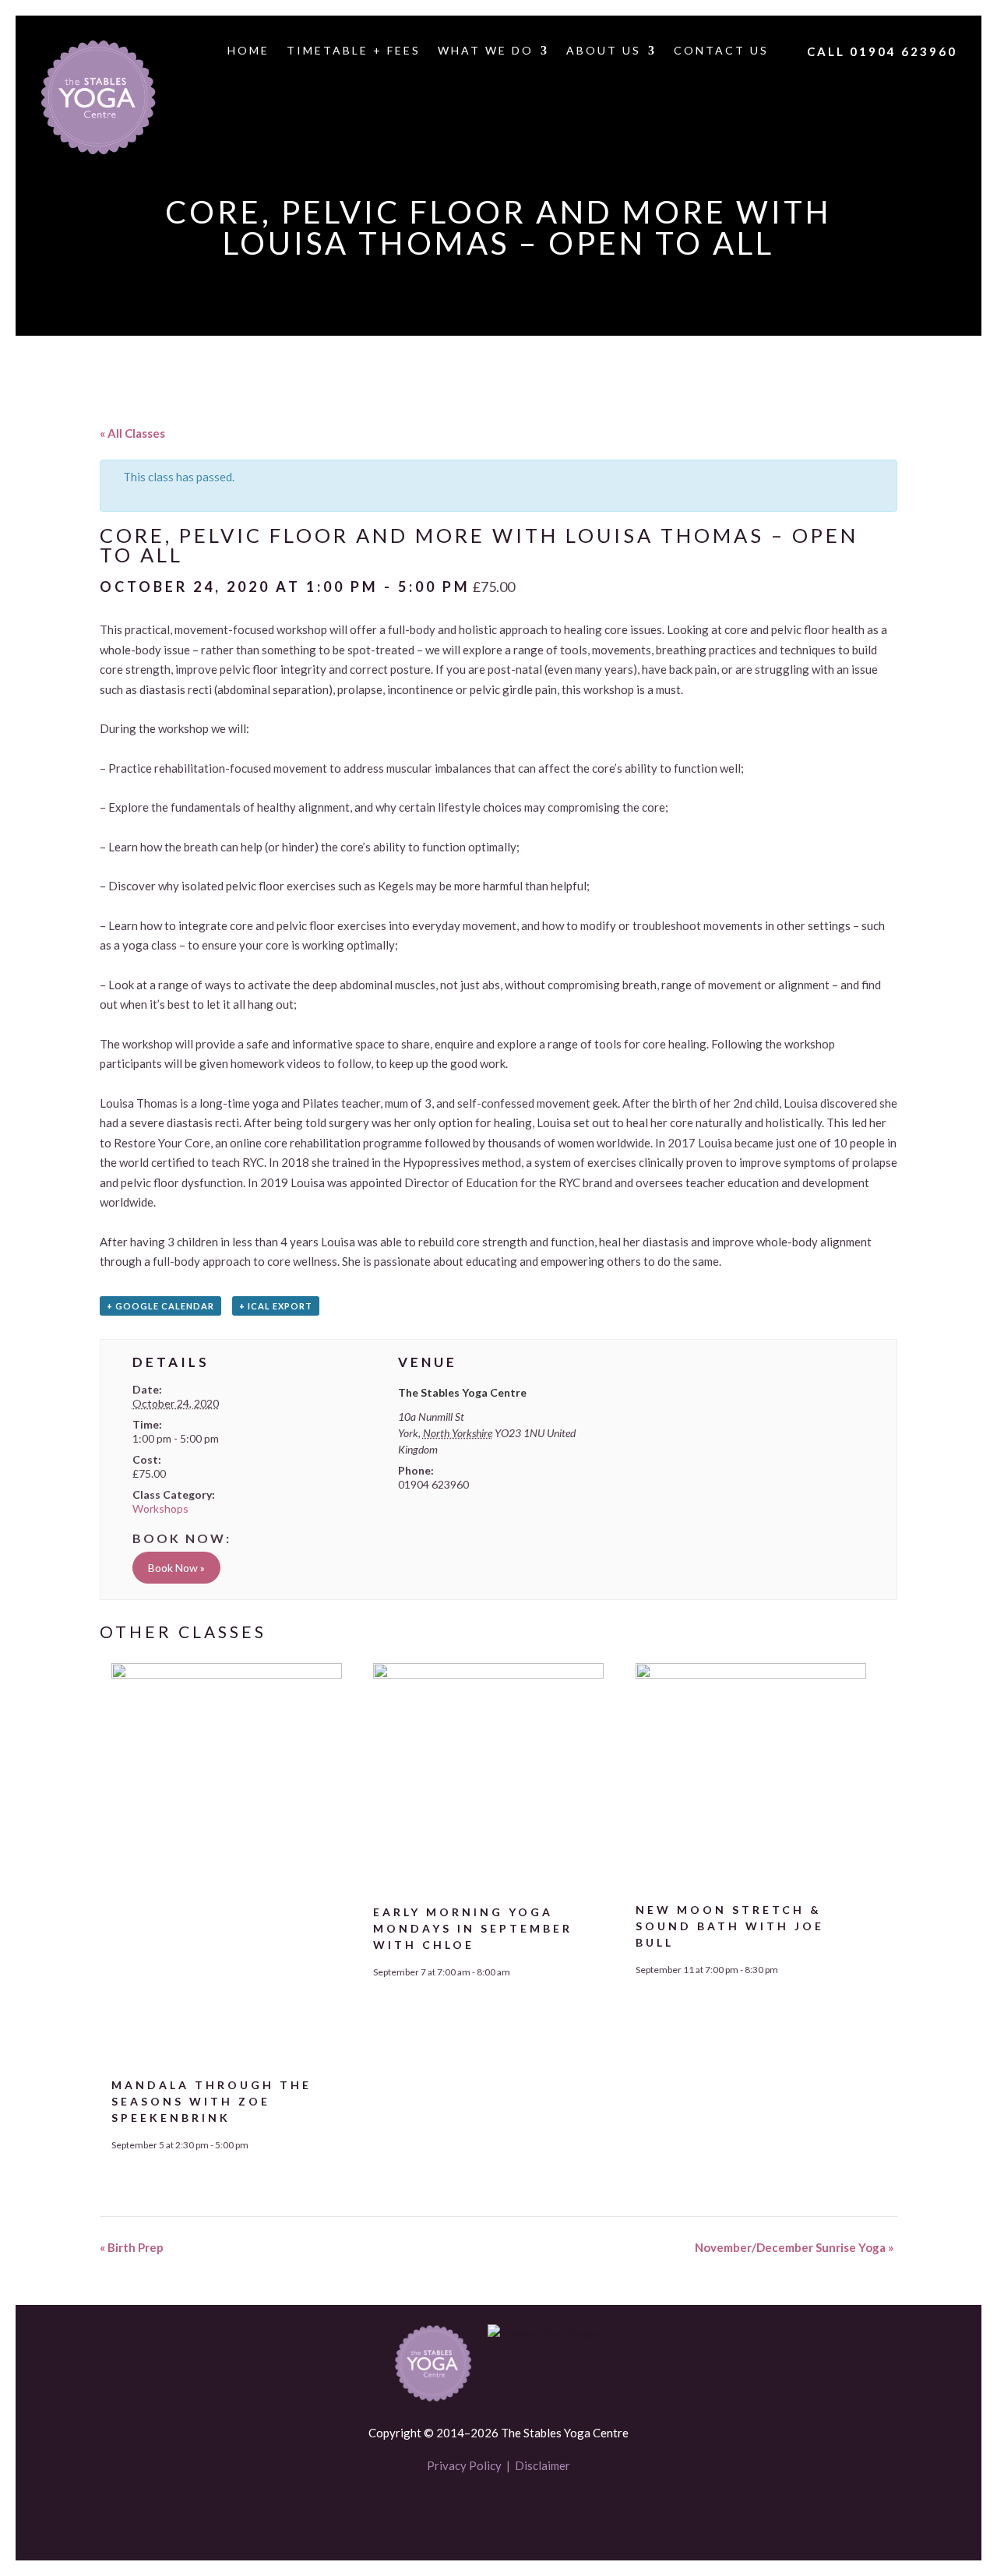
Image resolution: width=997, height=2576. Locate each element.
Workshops (160, 1508)
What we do (486, 51)
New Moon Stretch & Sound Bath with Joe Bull (730, 1926)
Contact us (721, 51)
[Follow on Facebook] (472, 2511)
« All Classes (132, 433)
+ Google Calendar (160, 1306)
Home (248, 51)
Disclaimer (543, 2465)
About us (604, 51)
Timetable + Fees (354, 51)
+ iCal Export (276, 1306)
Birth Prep (132, 2247)
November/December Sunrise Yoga (794, 2247)
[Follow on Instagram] (525, 2511)
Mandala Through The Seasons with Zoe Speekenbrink (211, 2101)
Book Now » (176, 1568)
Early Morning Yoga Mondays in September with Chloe (473, 1928)
